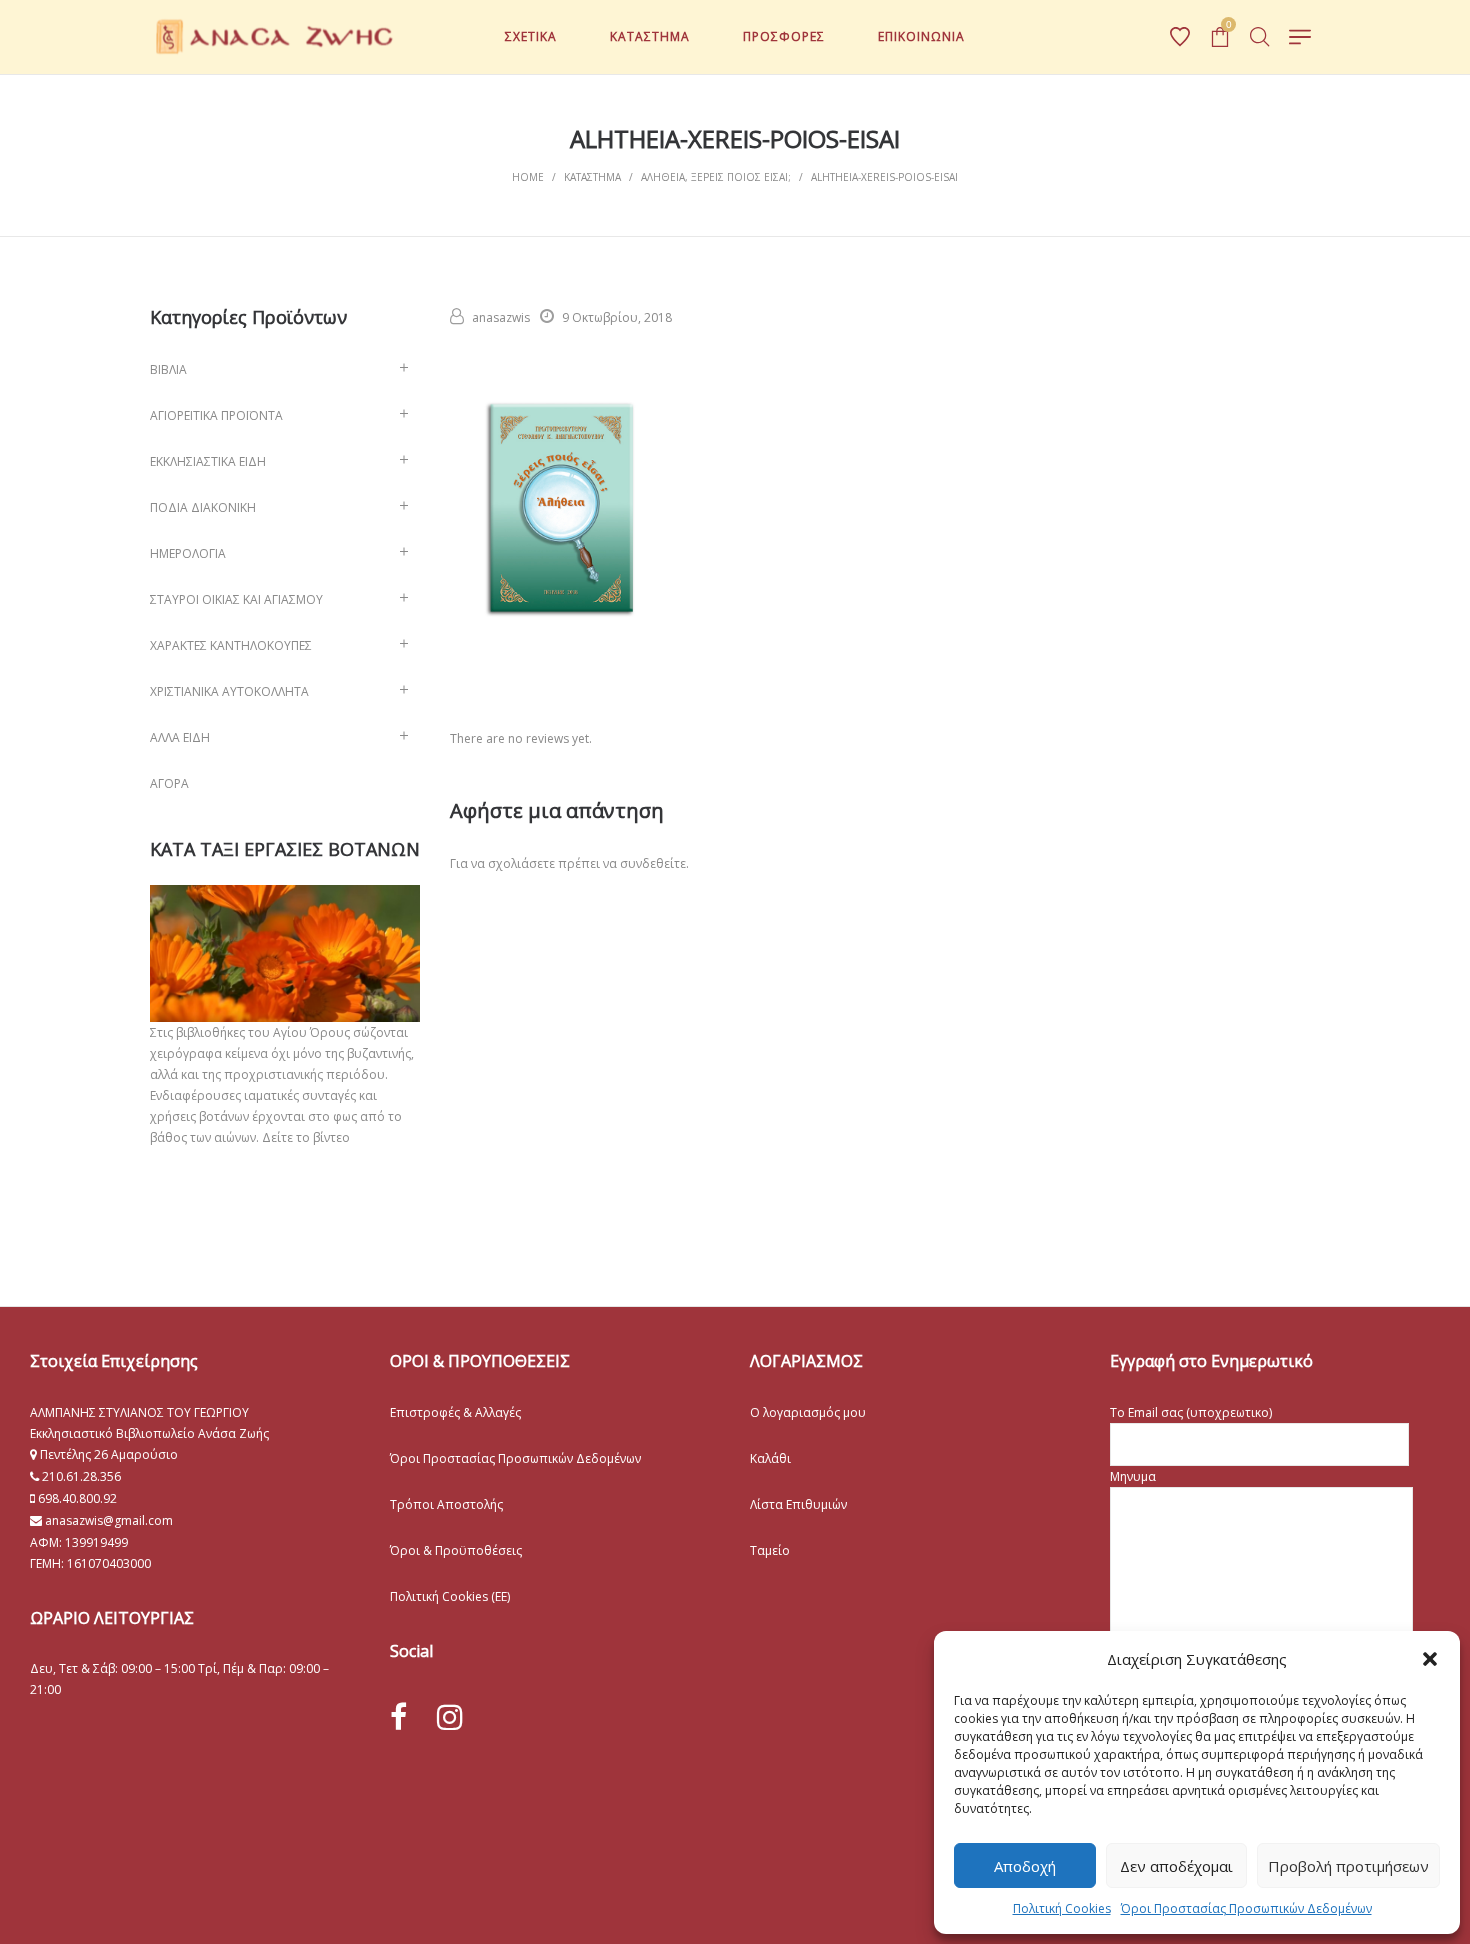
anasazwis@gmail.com (107, 1520)
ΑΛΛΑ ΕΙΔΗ (180, 737)
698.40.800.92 (76, 1498)
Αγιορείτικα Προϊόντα (216, 415)
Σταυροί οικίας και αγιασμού (236, 599)
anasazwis (501, 317)
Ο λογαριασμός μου (808, 1412)
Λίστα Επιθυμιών (798, 1504)
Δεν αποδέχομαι (1176, 1866)
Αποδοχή (1025, 1866)
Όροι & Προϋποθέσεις (456, 1550)
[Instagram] (450, 1716)
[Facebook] (398, 1717)
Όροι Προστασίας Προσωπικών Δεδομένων (1246, 1908)
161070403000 (109, 1563)
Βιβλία (168, 369)
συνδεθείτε (653, 863)
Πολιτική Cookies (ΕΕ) (450, 1596)
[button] (1430, 1659)
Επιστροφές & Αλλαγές (455, 1412)
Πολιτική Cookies (1062, 1908)
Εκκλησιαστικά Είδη (208, 461)
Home (528, 177)
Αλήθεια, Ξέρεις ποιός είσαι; (716, 177)
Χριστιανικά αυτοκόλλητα (229, 691)
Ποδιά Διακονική (203, 507)
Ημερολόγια (188, 553)
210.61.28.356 (81, 1476)
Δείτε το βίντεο (306, 1137)
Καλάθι (770, 1458)
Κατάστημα (592, 177)
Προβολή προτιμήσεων (1348, 1866)
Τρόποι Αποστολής (446, 1504)
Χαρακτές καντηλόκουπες (231, 645)
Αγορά (169, 783)
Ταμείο (770, 1550)
